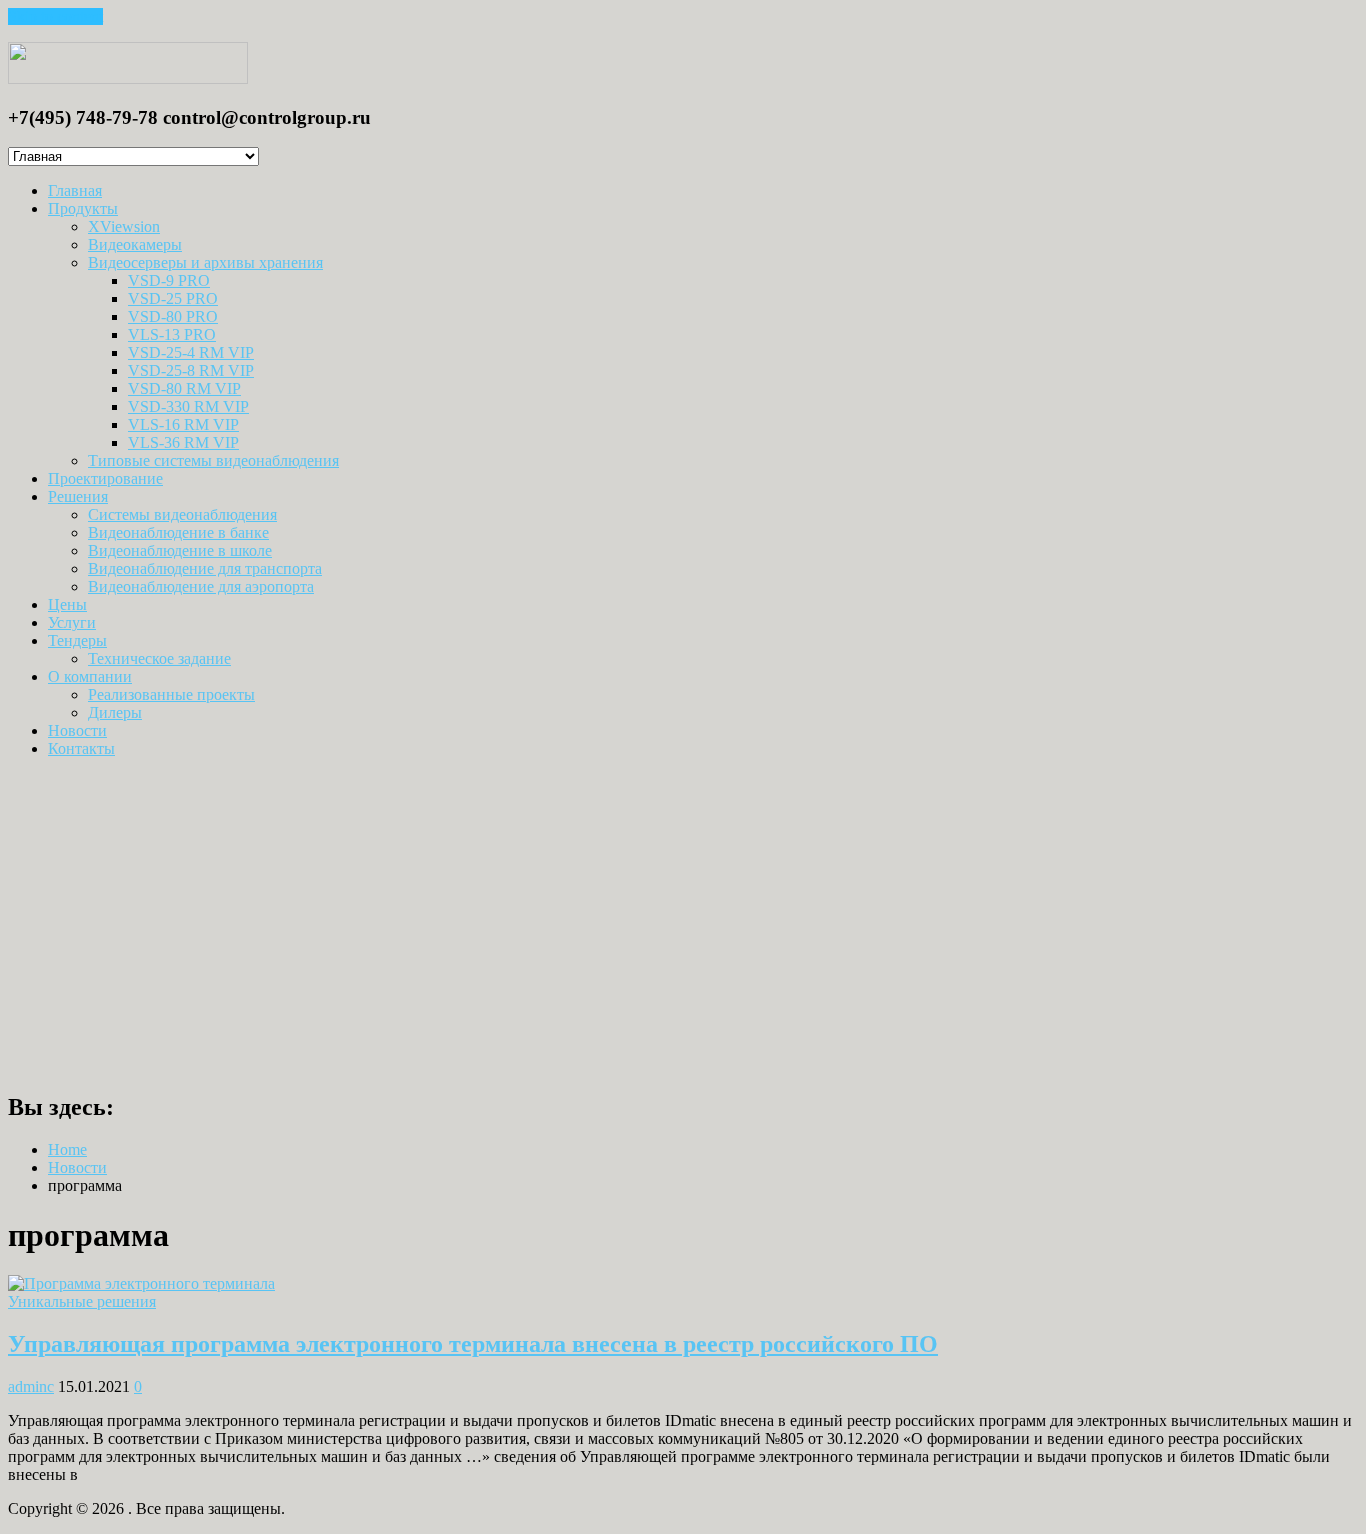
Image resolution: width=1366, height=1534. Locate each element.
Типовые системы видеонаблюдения (213, 460)
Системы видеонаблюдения (182, 514)
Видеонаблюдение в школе (180, 550)
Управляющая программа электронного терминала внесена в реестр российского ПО (473, 1344)
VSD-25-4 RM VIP (191, 352)
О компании (90, 676)
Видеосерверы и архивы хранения (205, 262)
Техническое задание (159, 658)
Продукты (83, 208)
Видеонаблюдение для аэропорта (201, 586)
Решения (78, 496)
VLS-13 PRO (172, 334)
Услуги (72, 622)
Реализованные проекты (171, 694)
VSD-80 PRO (173, 316)
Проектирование (105, 478)
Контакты (81, 748)
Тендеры (77, 640)
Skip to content (55, 16)
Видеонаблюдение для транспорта (205, 568)
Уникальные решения (82, 1301)
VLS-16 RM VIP (183, 424)
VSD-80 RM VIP (184, 388)
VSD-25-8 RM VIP (191, 370)
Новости (77, 730)
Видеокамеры (135, 244)
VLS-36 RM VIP (183, 442)
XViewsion (124, 226)
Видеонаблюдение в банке (178, 532)
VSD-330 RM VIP (188, 406)
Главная (75, 190)
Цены (67, 604)
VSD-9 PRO (169, 280)
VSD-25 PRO (173, 298)
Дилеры (115, 712)
